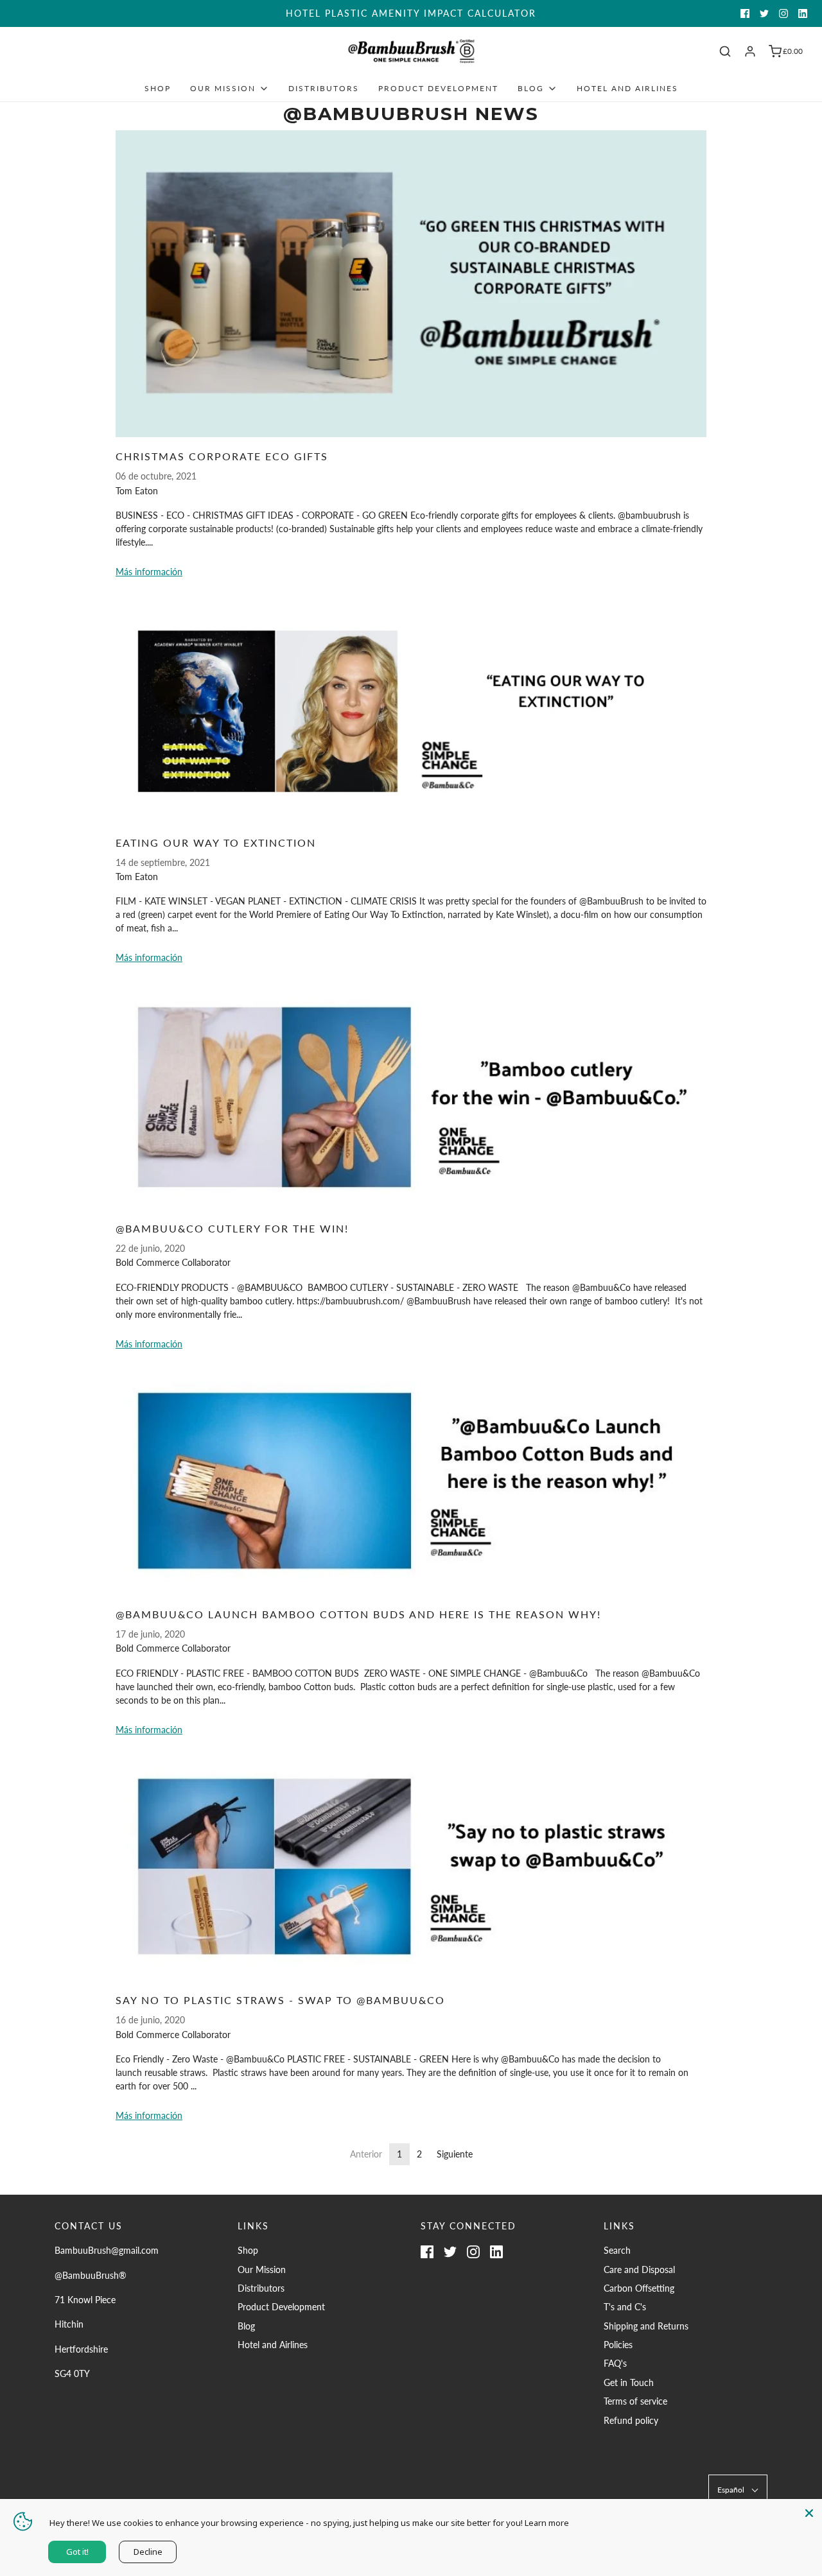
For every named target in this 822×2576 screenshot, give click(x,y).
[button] (738, 2490)
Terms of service (635, 2401)
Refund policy (631, 2420)
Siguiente (455, 2154)
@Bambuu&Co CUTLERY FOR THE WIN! (232, 1228)
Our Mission (262, 2269)
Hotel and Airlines (627, 88)
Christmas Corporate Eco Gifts (222, 456)
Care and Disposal (639, 2269)
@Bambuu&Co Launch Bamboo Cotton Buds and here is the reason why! (358, 1614)
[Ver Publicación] (411, 284)
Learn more (547, 2523)
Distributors (324, 88)
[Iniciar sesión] (750, 51)
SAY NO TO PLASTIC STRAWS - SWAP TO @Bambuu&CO (280, 2000)
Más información (149, 572)
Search (617, 2250)
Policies (618, 2345)
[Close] (809, 2512)
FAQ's (615, 2363)
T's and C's (625, 2307)
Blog (246, 2326)
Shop (158, 88)
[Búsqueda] (725, 51)
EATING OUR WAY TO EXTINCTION (216, 843)
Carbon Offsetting (639, 2288)
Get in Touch (629, 2382)
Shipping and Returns (646, 2326)
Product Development (438, 88)
